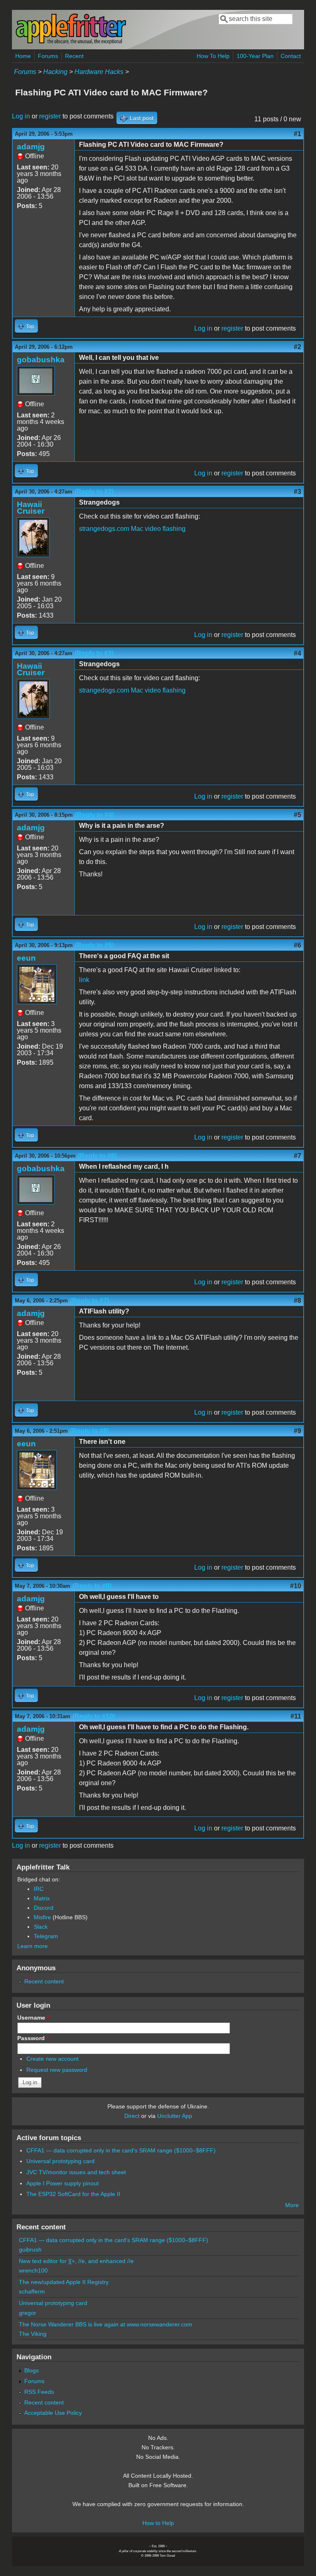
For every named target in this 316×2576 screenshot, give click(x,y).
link (84, 980)
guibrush (30, 2249)
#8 (297, 1301)
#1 (297, 134)
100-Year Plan (255, 56)
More (292, 2205)
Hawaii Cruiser (31, 508)
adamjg (31, 147)
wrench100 (33, 2270)
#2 (297, 347)
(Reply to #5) (94, 945)
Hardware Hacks (99, 72)
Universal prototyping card (60, 2161)
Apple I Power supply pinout (63, 2183)
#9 (297, 1431)
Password (33, 2038)
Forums (48, 56)
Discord (44, 1908)
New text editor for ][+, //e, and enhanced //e (76, 2261)
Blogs (31, 2370)
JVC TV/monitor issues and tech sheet (76, 2172)
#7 (297, 1156)
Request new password (57, 2070)
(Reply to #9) (92, 1586)
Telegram (46, 1936)
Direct (132, 2116)
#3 (297, 492)
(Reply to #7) (89, 1301)
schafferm (32, 2291)
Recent (74, 56)
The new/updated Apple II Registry (64, 2282)
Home (23, 56)
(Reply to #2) (94, 492)
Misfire (42, 1917)
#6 (297, 945)
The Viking (33, 2334)
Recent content (44, 1981)
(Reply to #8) (89, 1431)
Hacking (55, 72)
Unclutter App (175, 2116)
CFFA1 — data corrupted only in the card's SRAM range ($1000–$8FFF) (121, 2150)
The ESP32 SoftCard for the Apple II (73, 2194)
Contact (291, 56)
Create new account (52, 2059)
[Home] (71, 43)
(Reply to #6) (97, 1156)
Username (33, 2018)
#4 (297, 653)
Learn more (33, 1946)
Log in (21, 116)
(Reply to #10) (94, 1716)
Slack (41, 1927)
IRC (39, 1889)
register (50, 116)
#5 (297, 815)
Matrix (42, 1898)
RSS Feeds (39, 2392)
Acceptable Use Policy (53, 2413)
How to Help (158, 2523)
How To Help (213, 56)
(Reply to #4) (94, 815)
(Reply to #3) (94, 653)
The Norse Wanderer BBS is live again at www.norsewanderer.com (106, 2324)
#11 (296, 1716)
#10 (296, 1586)
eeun (26, 958)
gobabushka (41, 360)
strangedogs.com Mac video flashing (132, 529)
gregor (28, 2313)
